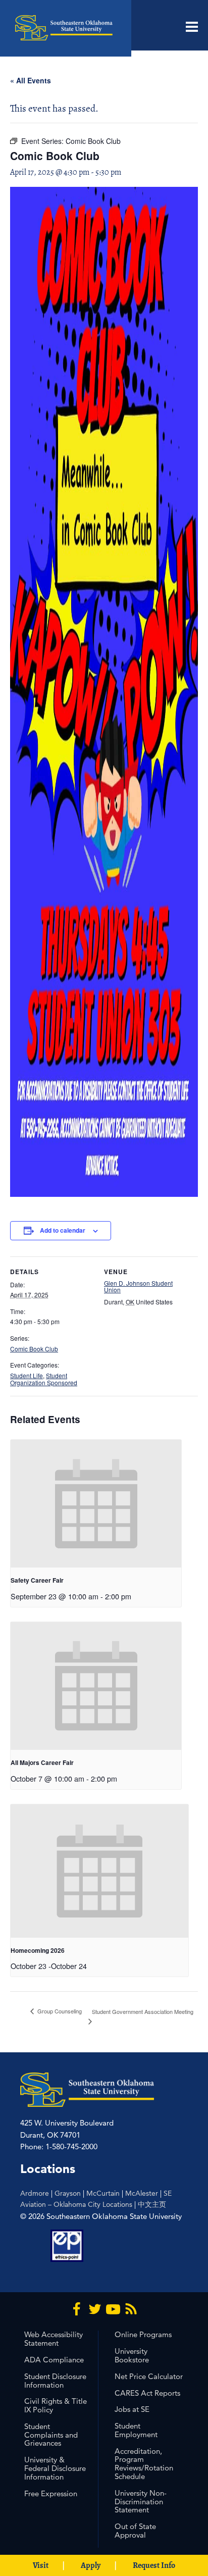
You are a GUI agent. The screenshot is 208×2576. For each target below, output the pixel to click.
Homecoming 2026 (38, 1950)
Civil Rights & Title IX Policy (56, 2405)
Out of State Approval (135, 2531)
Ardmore (35, 2193)
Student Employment (136, 2430)
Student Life (27, 1375)
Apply (91, 2565)
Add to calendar (63, 1230)
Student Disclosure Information (55, 2381)
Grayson (68, 2193)
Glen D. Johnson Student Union (138, 1286)
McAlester (142, 2193)
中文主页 (152, 2204)
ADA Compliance (54, 2360)
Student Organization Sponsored (44, 1379)
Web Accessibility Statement (54, 2339)
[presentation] (96, 1504)
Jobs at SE (132, 2409)
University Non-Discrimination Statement (141, 2502)
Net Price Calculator (149, 2376)
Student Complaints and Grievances (51, 2435)
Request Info (154, 2565)
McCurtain (103, 2193)
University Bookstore (132, 2355)
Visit (41, 2565)
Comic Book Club (34, 1349)
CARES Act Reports (147, 2393)
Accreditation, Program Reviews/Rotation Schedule (144, 2464)
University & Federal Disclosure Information (55, 2468)
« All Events (31, 80)
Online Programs (143, 2334)
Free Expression (51, 2493)
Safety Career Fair (37, 1580)
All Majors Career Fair (42, 1762)
